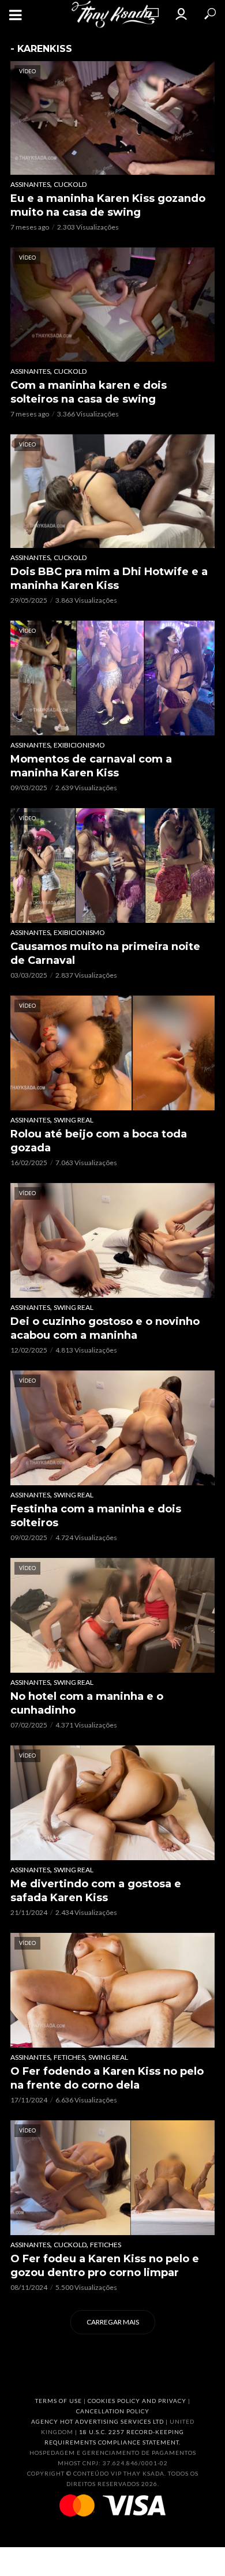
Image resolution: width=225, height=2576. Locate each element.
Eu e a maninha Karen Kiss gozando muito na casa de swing (108, 205)
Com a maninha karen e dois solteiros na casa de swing (89, 392)
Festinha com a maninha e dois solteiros (96, 1516)
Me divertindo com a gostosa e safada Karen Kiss (96, 1891)
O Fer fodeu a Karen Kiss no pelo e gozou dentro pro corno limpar (105, 2266)
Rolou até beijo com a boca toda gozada (99, 1141)
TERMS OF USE (59, 2401)
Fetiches (69, 2057)
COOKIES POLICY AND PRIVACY (137, 2401)
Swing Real (74, 1120)
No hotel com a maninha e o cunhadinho (87, 1703)
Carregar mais (113, 2322)
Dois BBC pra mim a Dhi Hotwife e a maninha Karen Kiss (109, 579)
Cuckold (70, 184)
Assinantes (30, 184)
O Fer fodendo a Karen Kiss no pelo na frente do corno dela (107, 2078)
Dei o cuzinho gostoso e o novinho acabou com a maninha (105, 1328)
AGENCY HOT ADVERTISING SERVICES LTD (97, 2421)
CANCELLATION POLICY (113, 2411)
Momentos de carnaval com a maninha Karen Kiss (91, 766)
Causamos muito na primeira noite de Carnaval (105, 953)
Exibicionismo (79, 745)
